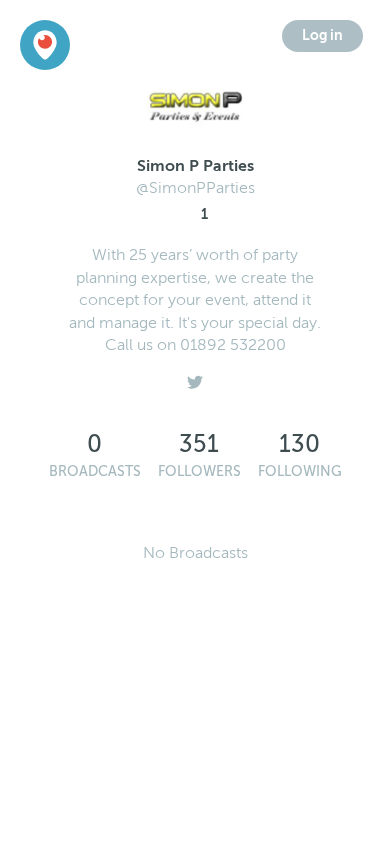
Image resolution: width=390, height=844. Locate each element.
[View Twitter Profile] (195, 377)
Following (300, 471)
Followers (199, 471)
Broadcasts (95, 471)
